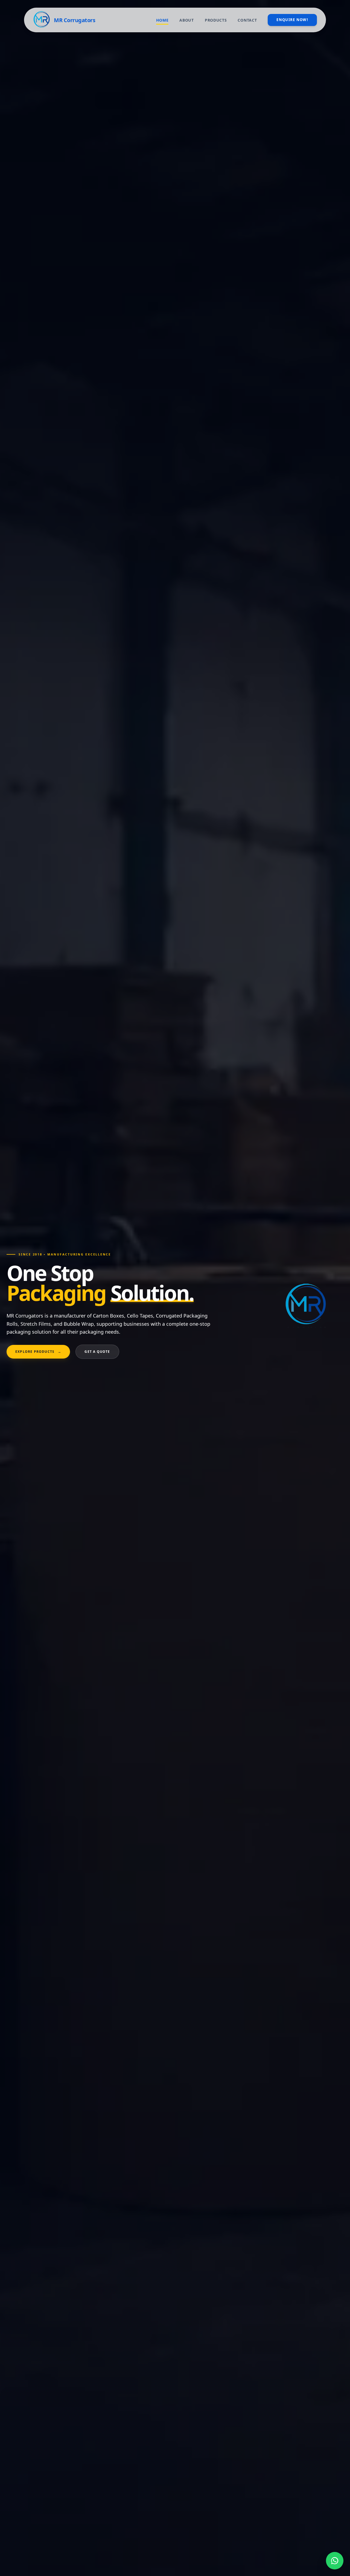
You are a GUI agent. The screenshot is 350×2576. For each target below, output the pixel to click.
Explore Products (38, 1352)
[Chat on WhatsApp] (335, 2561)
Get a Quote (97, 1352)
